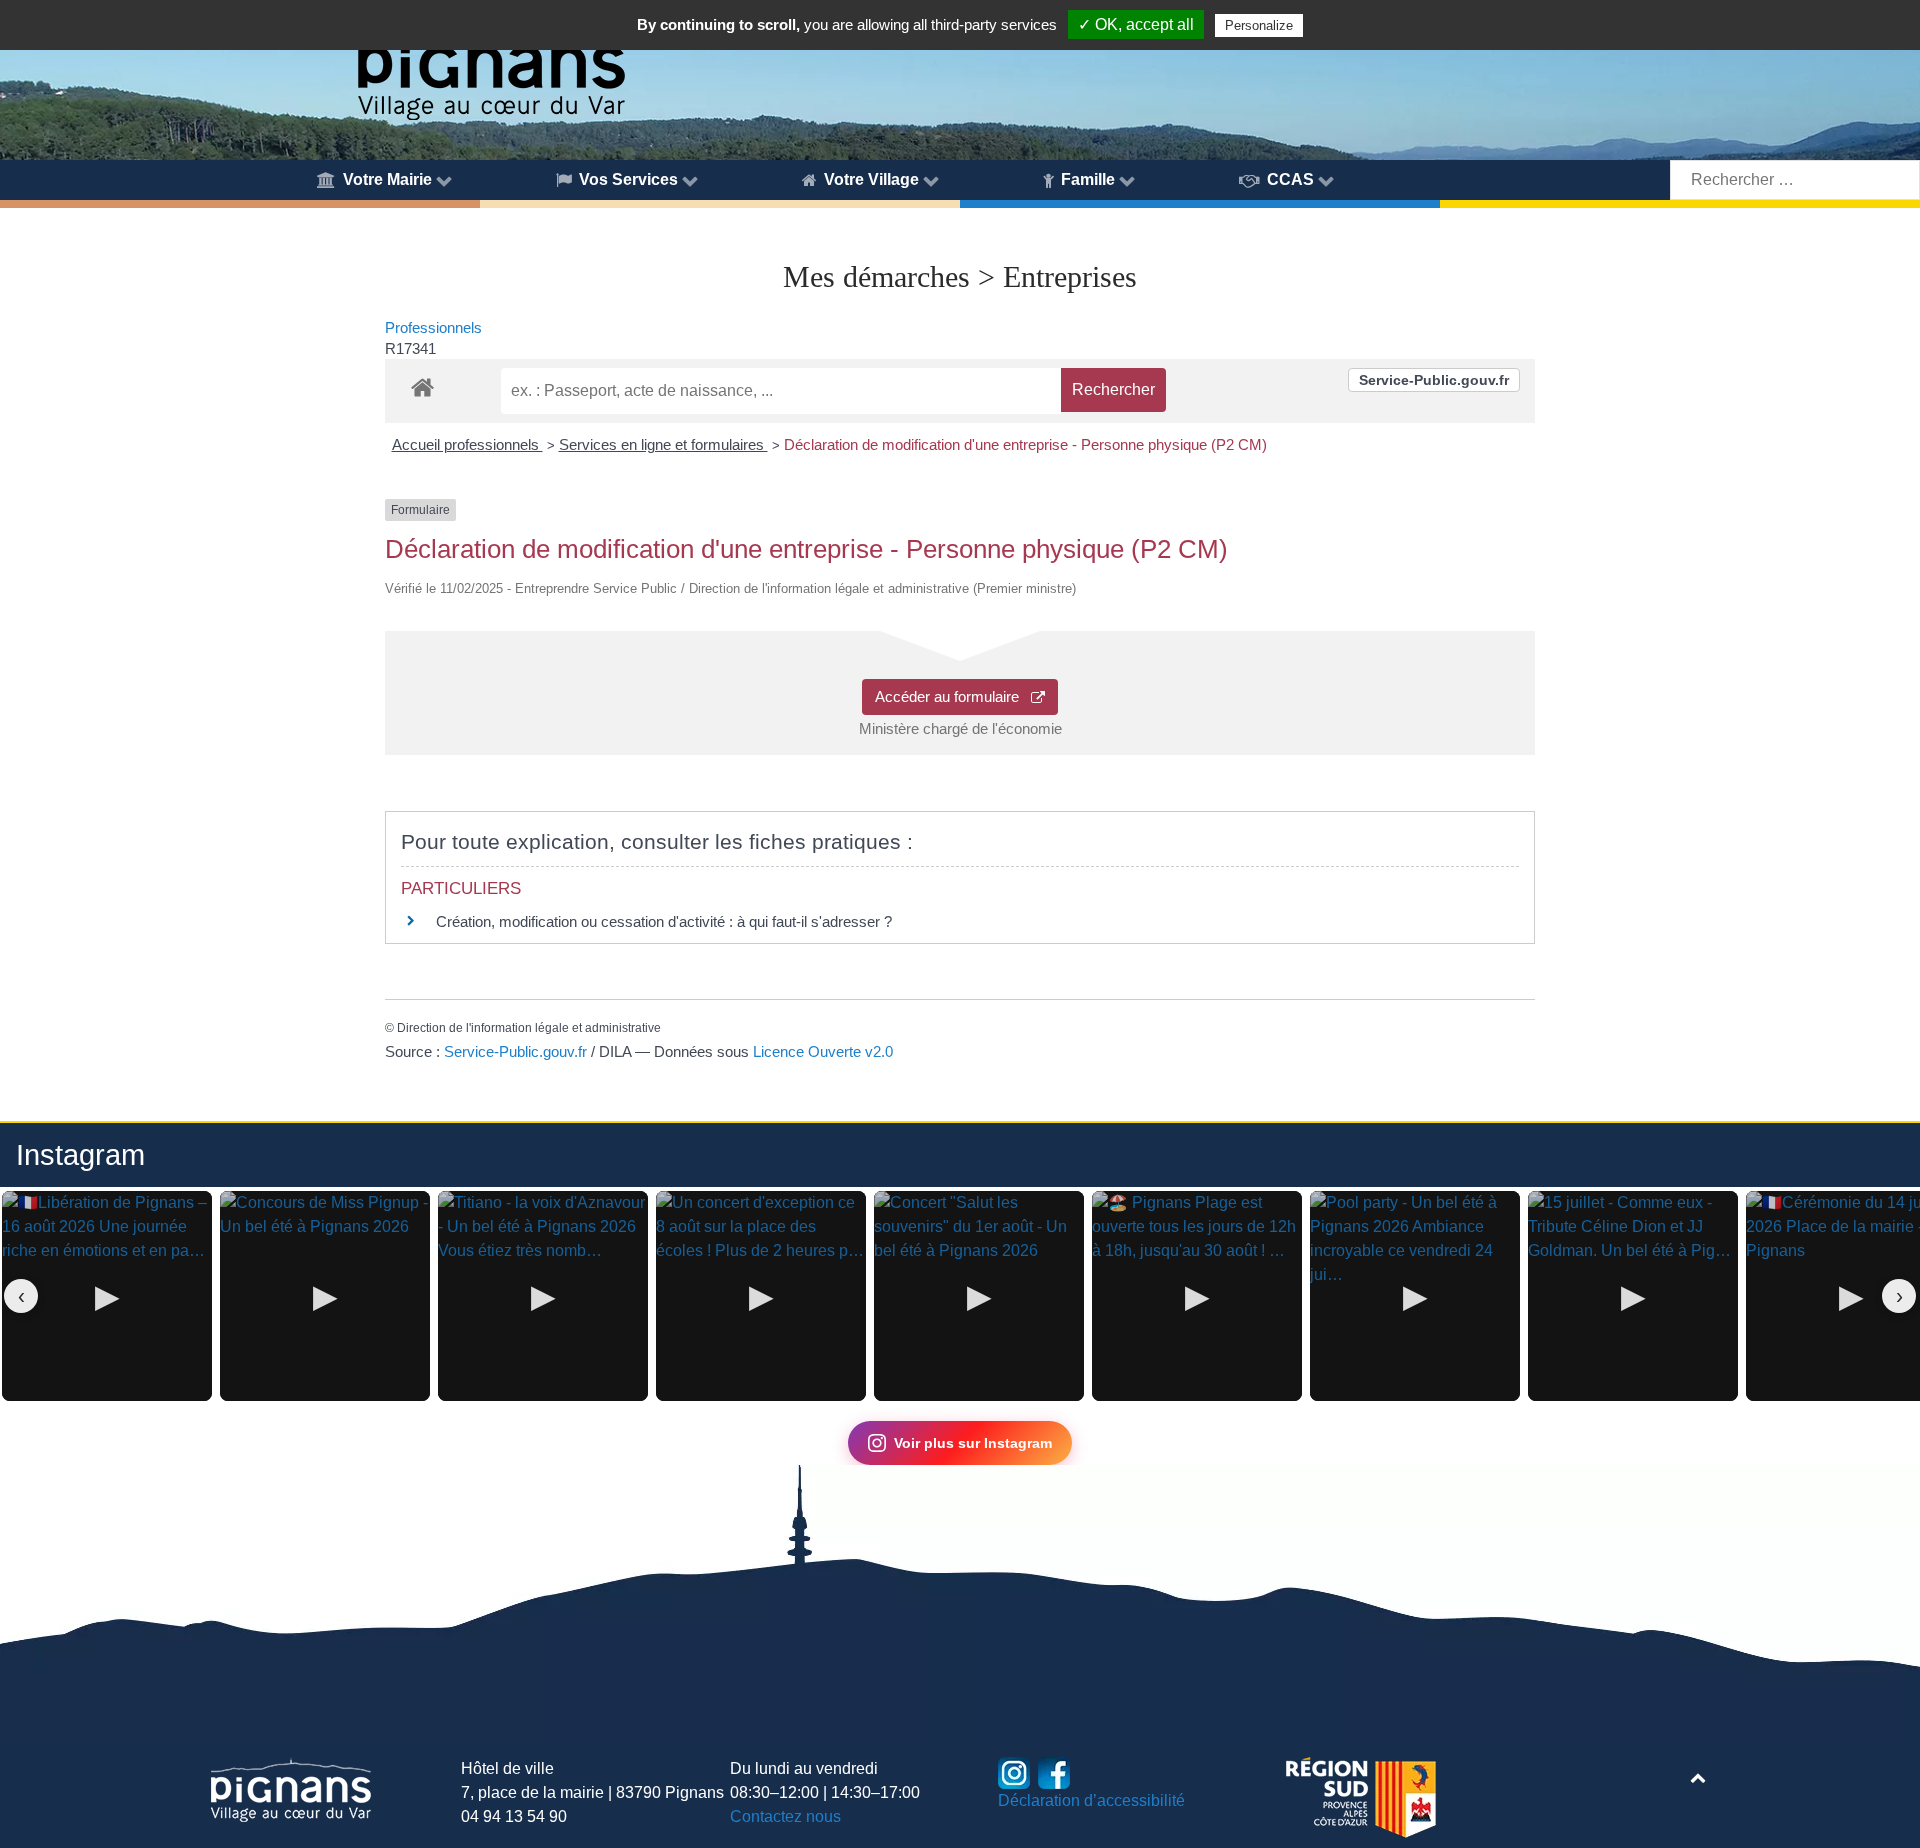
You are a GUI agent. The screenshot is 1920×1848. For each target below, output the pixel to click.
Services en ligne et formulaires (663, 444)
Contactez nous (785, 1816)
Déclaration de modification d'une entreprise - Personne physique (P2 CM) (1025, 444)
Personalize (1259, 25)
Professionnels (433, 327)
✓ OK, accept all (1136, 24)
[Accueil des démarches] (422, 384)
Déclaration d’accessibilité (1091, 1800)
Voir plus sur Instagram (973, 1443)
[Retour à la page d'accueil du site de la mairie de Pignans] (490, 62)
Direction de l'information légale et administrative (529, 1028)
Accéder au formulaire (953, 696)
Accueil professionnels (467, 444)
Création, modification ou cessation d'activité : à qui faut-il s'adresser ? (664, 921)
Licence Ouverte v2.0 (823, 1051)
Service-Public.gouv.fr (1434, 380)
